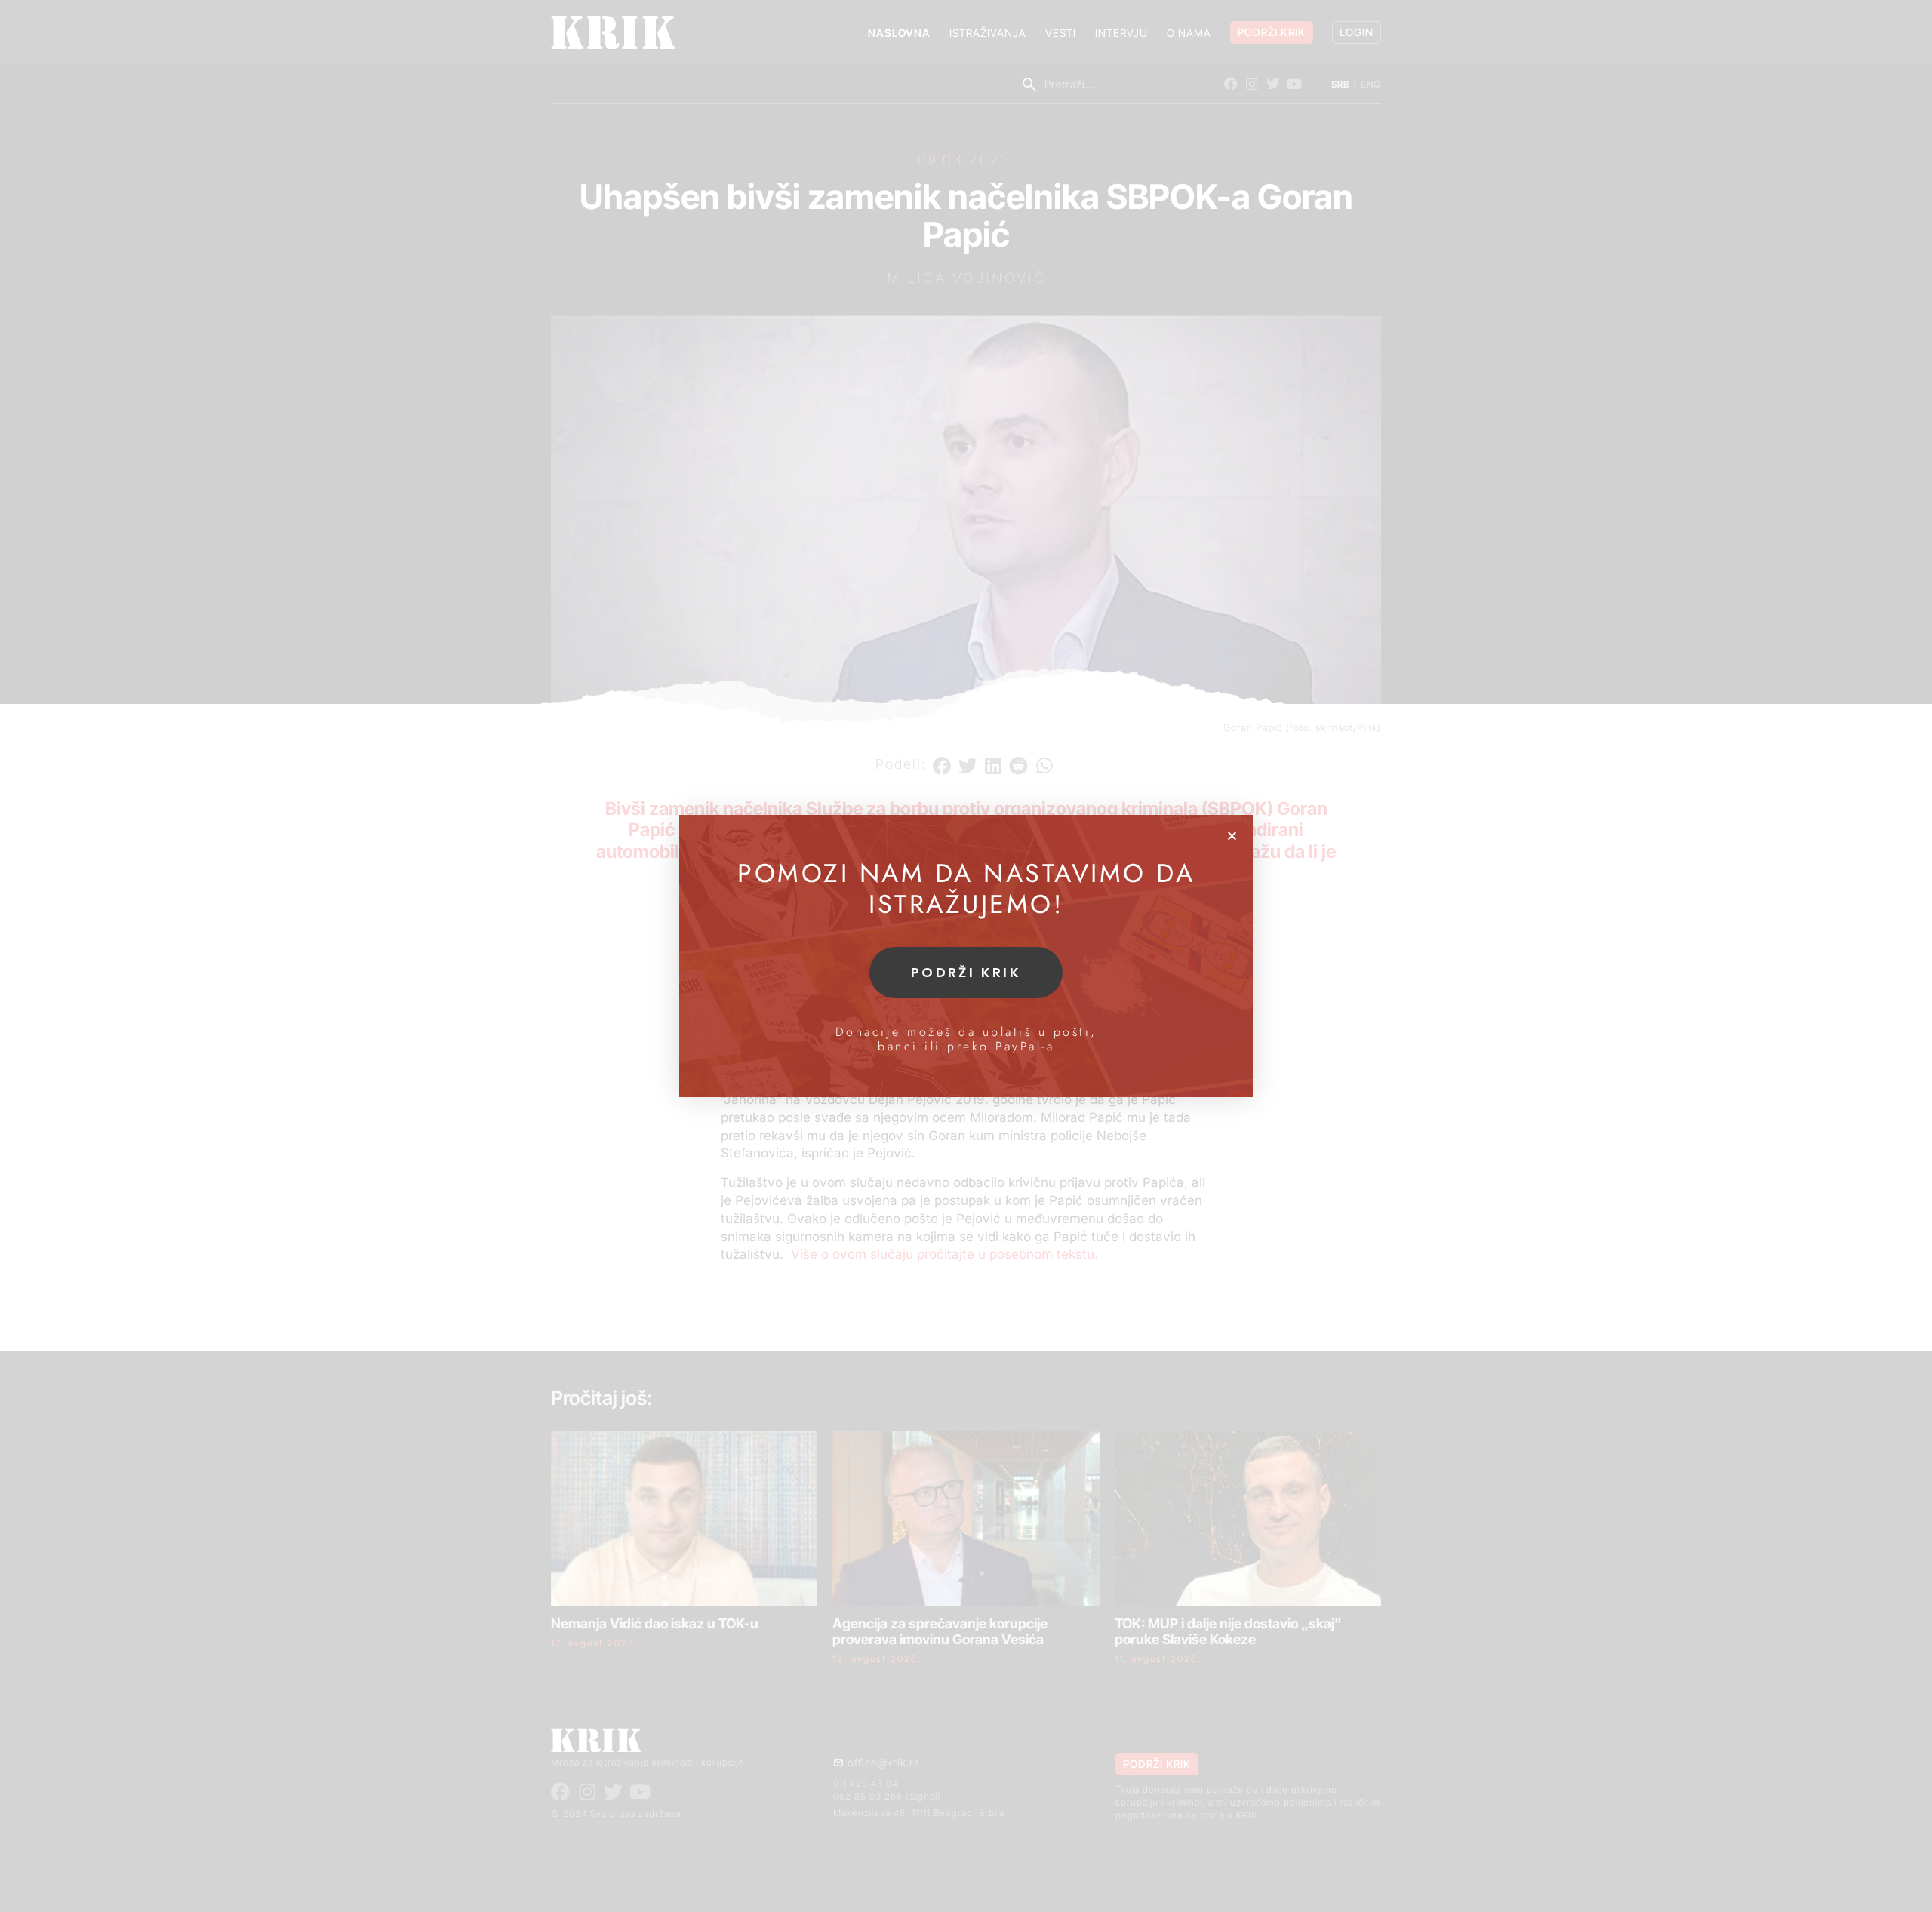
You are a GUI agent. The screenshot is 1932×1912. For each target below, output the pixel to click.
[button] (1232, 836)
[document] (966, 956)
